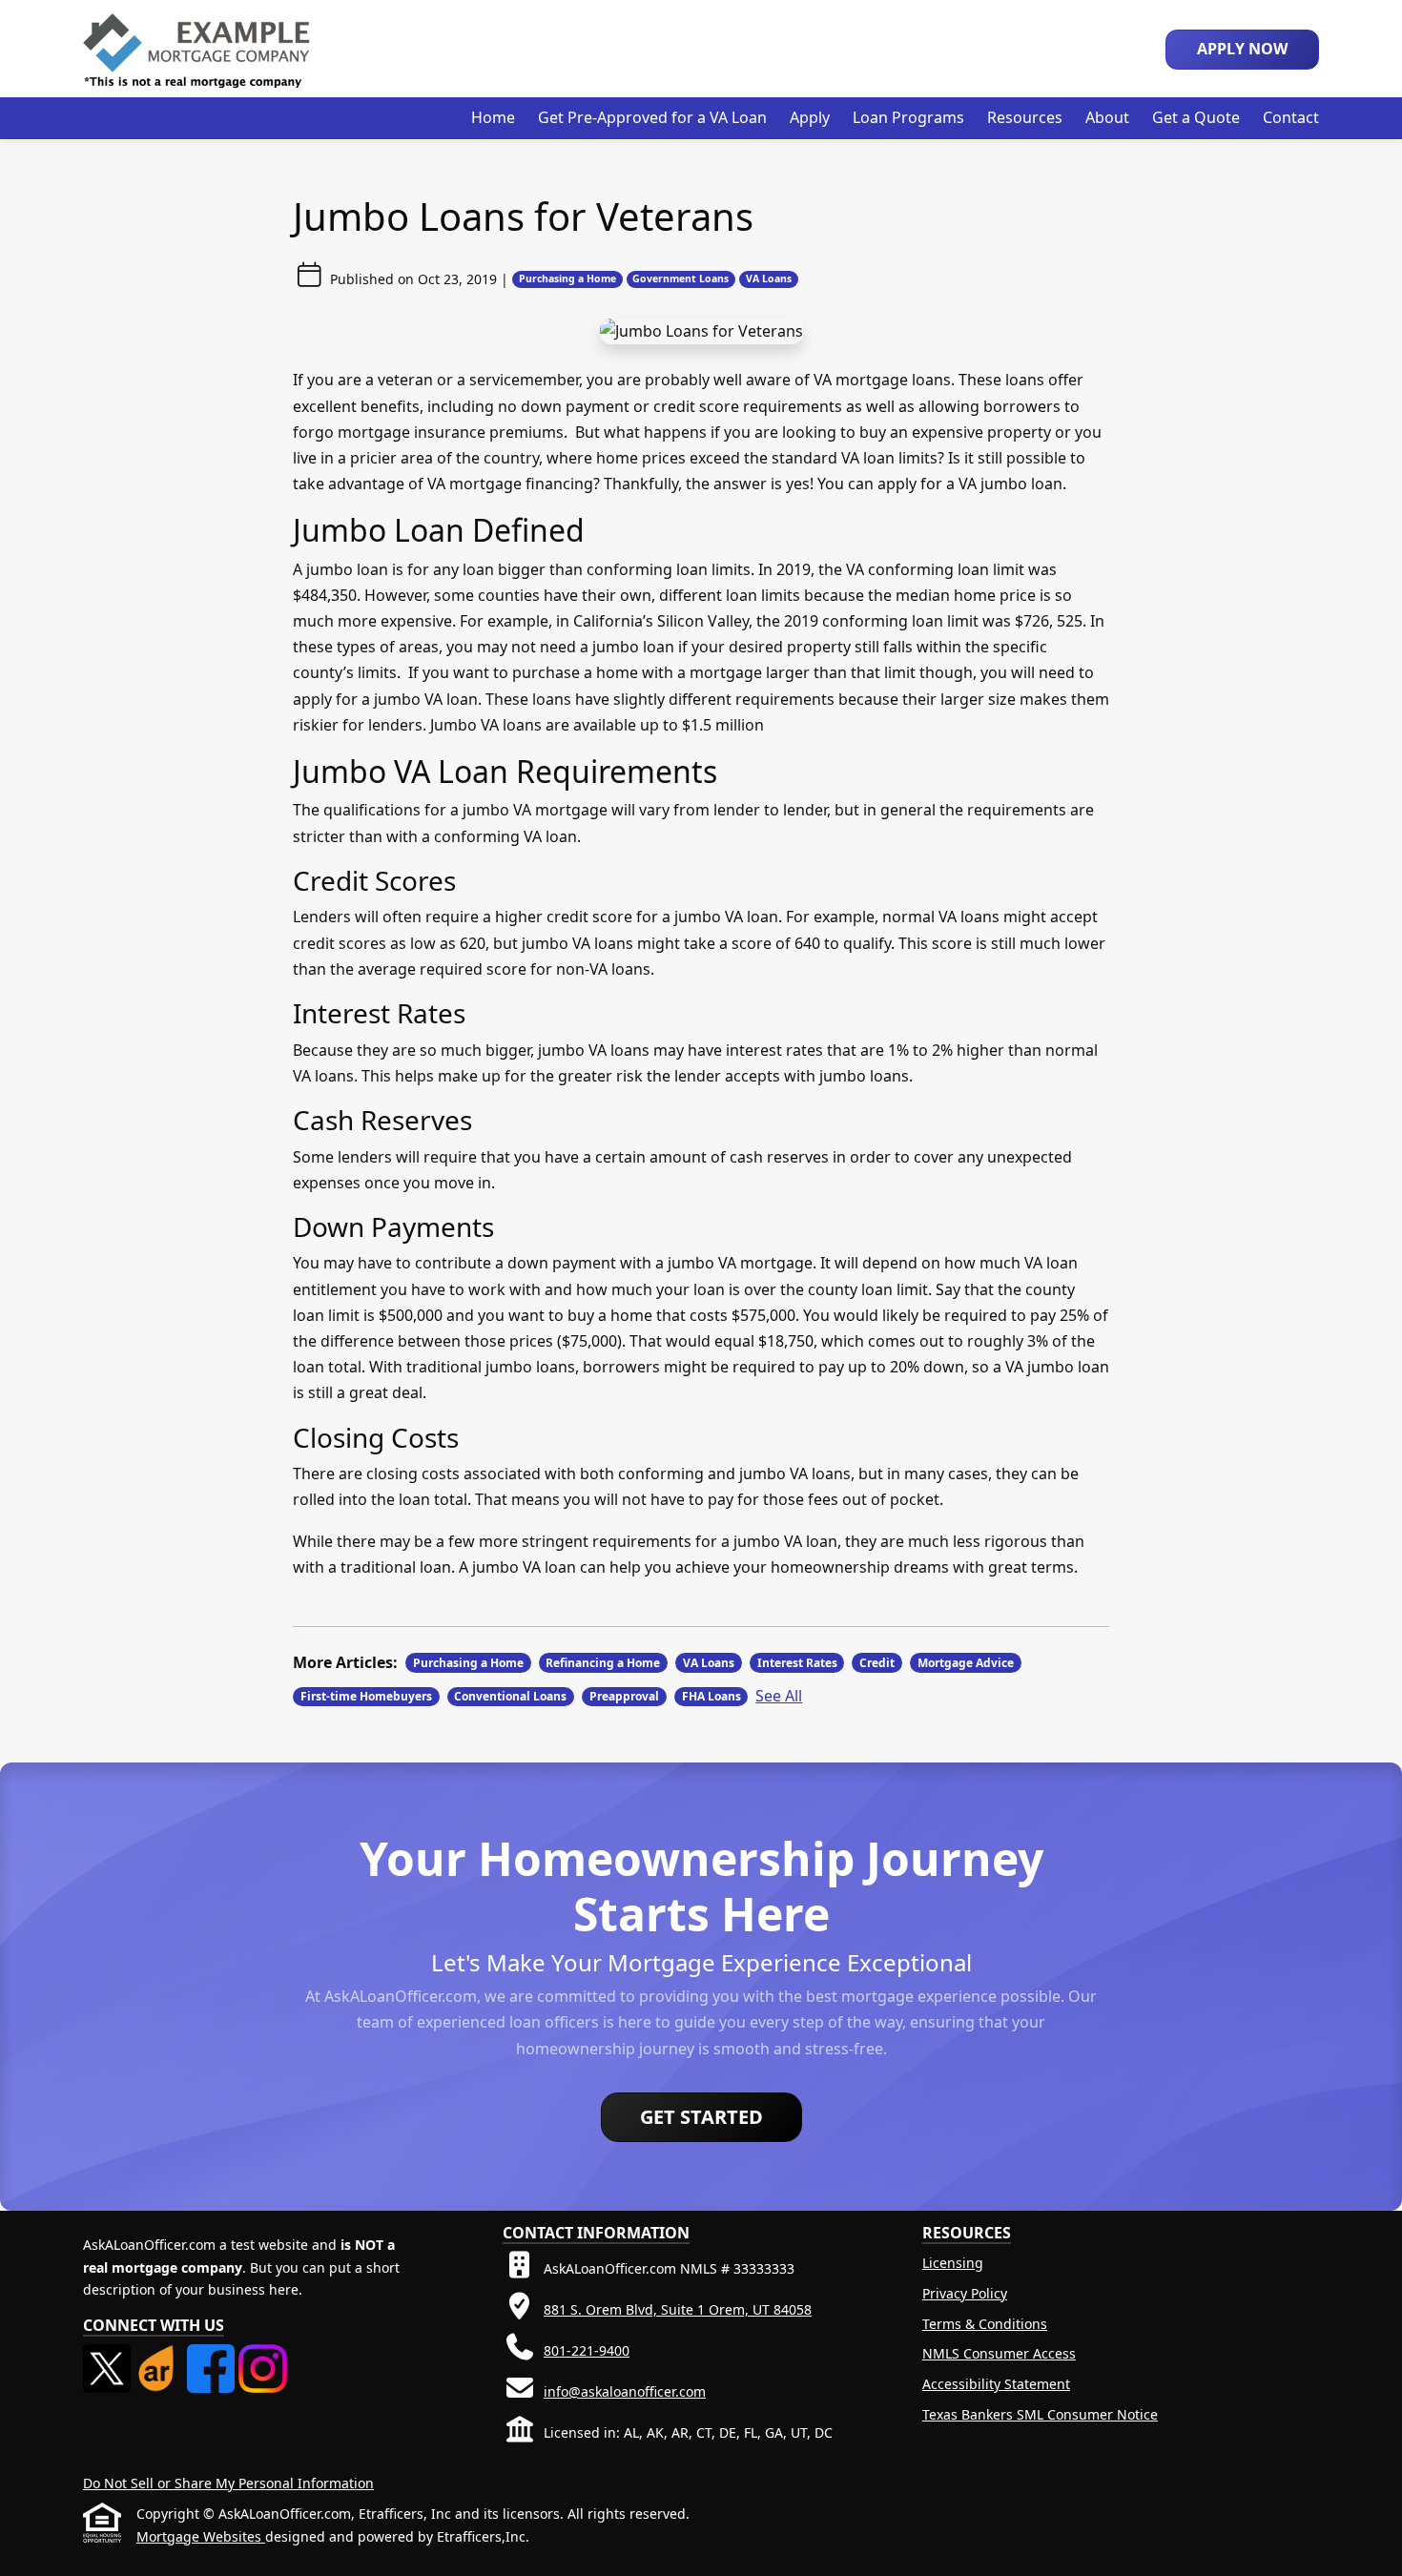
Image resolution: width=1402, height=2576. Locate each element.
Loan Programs (908, 117)
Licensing (953, 2263)
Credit (877, 1663)
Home (493, 117)
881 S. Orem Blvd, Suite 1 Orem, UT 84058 (678, 2309)
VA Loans (769, 278)
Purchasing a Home (567, 278)
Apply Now (1242, 49)
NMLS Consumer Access (999, 2353)
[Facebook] (213, 2355)
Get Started (701, 2117)
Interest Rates (797, 1663)
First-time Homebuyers (366, 1696)
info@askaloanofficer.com (625, 2391)
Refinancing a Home (603, 1663)
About (1107, 117)
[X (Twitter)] (109, 2355)
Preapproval (624, 1696)
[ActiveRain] (160, 2355)
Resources (1025, 117)
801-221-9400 (587, 2350)
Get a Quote (1196, 117)
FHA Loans (711, 1696)
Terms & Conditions (985, 2324)
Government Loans (680, 278)
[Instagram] (262, 2355)
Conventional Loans (510, 1696)
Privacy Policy (965, 2293)
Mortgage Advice (966, 1663)
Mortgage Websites (201, 2536)
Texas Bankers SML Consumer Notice (1040, 2414)
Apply (810, 117)
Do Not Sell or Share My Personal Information (228, 2483)
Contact (1291, 117)
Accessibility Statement (996, 2384)
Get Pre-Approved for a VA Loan (652, 117)
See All (779, 1696)
